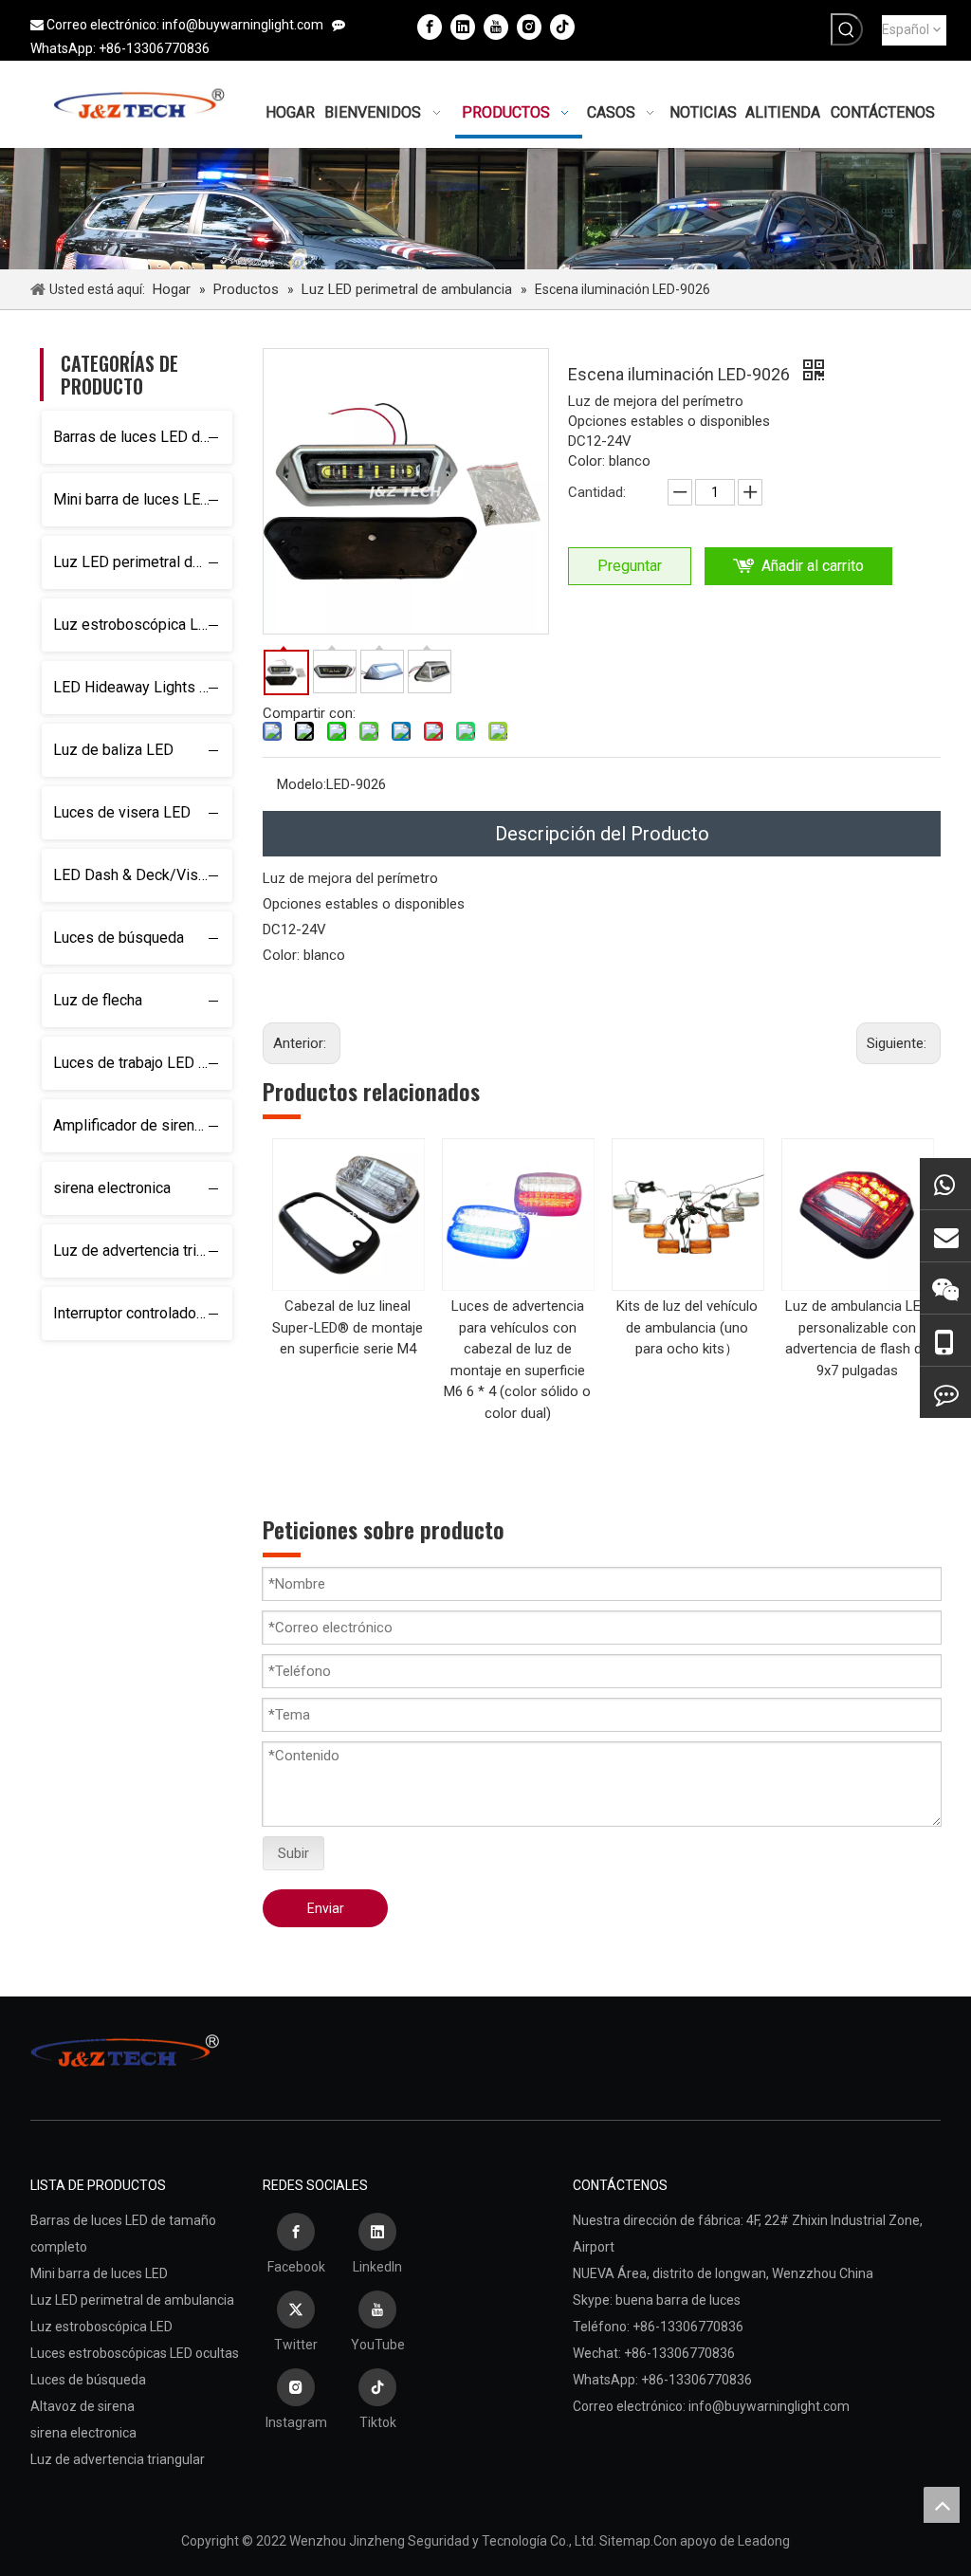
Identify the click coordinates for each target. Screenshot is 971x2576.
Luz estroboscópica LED (135, 625)
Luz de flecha (98, 1000)
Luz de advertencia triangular (143, 1251)
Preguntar (630, 566)
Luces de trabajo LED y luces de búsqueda (143, 1063)
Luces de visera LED (122, 812)
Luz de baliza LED (113, 750)
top (942, 2505)
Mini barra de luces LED (132, 499)
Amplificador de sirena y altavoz (143, 1125)
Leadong (764, 2541)
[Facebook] (430, 27)
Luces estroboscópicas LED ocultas (135, 2353)
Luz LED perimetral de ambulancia (143, 562)
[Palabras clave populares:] (847, 29)
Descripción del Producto (602, 834)
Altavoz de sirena (82, 2406)
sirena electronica (112, 1188)
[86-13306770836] (945, 1341)
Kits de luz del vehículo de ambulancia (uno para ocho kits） (687, 1327)
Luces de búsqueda (119, 938)
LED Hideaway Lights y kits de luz (143, 687)
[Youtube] (496, 27)
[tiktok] (562, 27)
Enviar (326, 1908)
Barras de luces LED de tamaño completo (143, 437)
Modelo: (302, 784)
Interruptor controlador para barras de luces (143, 1313)
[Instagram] (529, 27)
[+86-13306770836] (945, 1184)
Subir (293, 1853)
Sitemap (625, 2541)
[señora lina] (945, 1236)
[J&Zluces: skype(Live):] (945, 1392)
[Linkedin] (463, 27)
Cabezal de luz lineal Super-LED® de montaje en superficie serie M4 (348, 1327)
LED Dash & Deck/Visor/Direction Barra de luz (143, 875)
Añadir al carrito (813, 566)
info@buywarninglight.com (243, 25)
